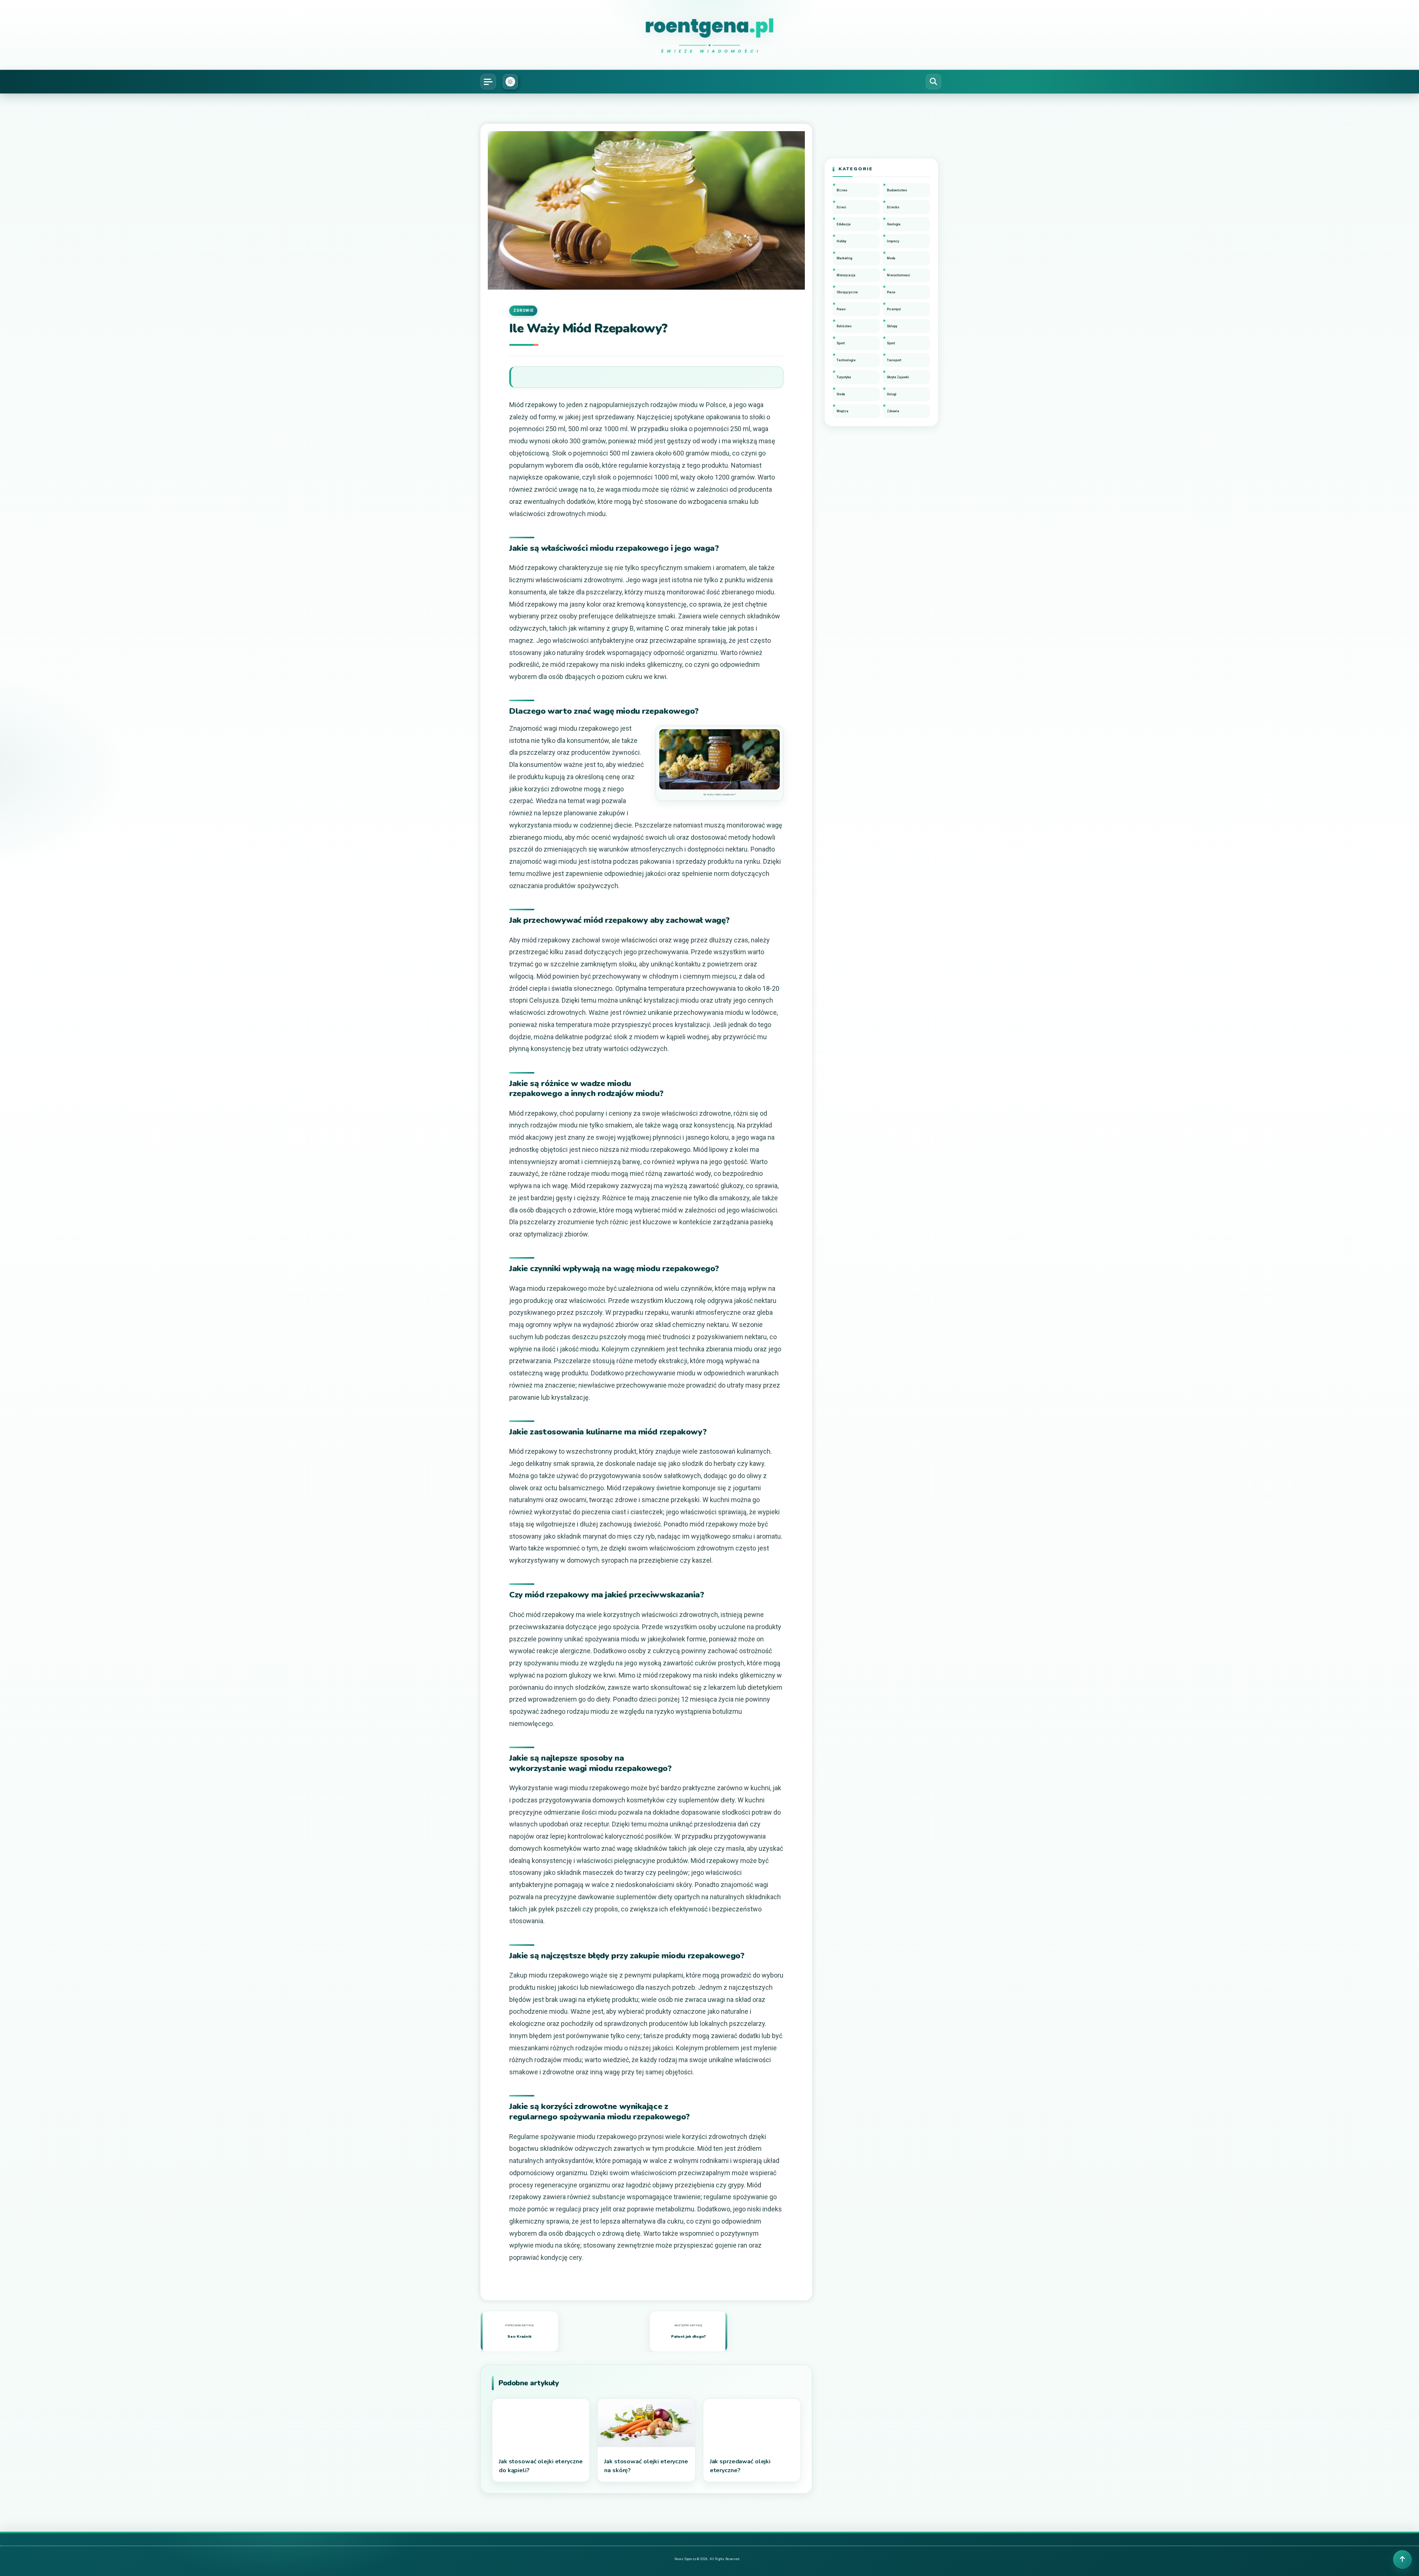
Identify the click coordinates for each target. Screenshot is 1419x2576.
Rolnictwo (844, 326)
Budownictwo (897, 190)
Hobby (841, 241)
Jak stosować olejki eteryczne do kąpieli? (541, 2466)
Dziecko (893, 207)
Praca (891, 292)
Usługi (892, 394)
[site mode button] (510, 82)
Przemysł (894, 309)
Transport (894, 360)
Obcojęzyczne (847, 292)
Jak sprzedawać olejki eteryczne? (740, 2466)
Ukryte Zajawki (898, 377)
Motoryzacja (846, 275)
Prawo (841, 309)
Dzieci (841, 207)
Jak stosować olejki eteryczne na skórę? (646, 2466)
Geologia (894, 224)
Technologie (846, 360)
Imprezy (893, 241)
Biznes (842, 190)
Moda (891, 258)
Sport (841, 343)
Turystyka (844, 377)
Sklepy (892, 326)
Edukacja (844, 224)
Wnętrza (843, 411)
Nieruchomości (899, 275)
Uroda (841, 394)
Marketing (844, 258)
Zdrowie (523, 311)
